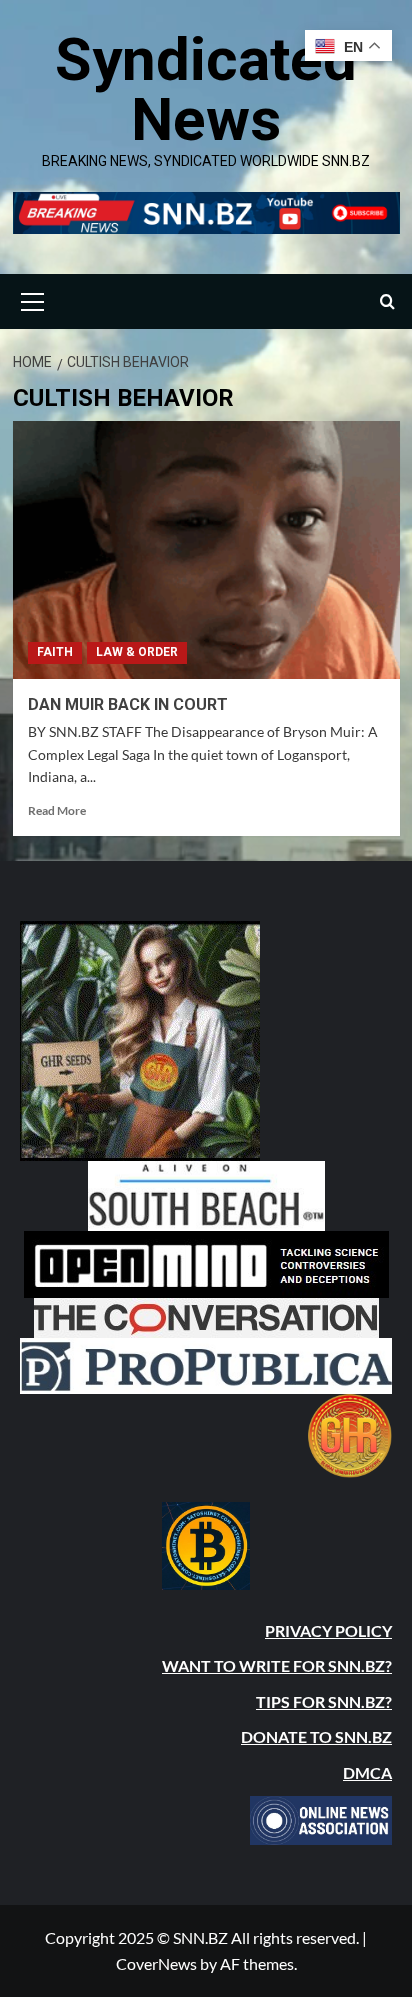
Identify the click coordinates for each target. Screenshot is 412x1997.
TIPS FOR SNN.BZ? (324, 1701)
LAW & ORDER (137, 652)
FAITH (55, 652)
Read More (57, 810)
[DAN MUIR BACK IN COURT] (206, 550)
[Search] (387, 301)
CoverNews (156, 1963)
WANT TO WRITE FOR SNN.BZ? (277, 1665)
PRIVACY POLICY (328, 1630)
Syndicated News (206, 89)
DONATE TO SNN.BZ (316, 1736)
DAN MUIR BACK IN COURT (128, 704)
